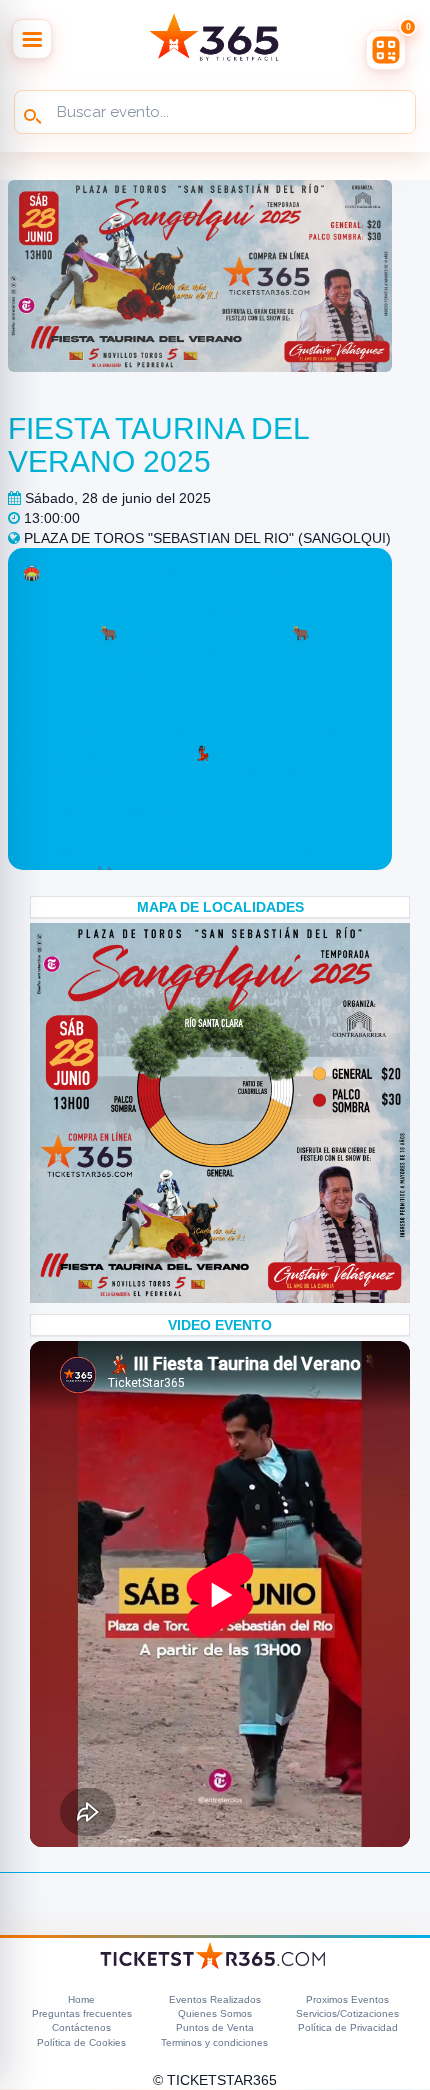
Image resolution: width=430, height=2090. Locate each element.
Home (81, 1999)
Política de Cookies (81, 2042)
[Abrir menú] (32, 39)
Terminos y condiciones (214, 2042)
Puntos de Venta (215, 2027)
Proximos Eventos (347, 1999)
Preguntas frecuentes (82, 2013)
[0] (386, 50)
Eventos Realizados (215, 1999)
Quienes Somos (215, 2013)
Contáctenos (81, 2027)
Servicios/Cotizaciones (347, 2013)
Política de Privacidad (348, 2027)
